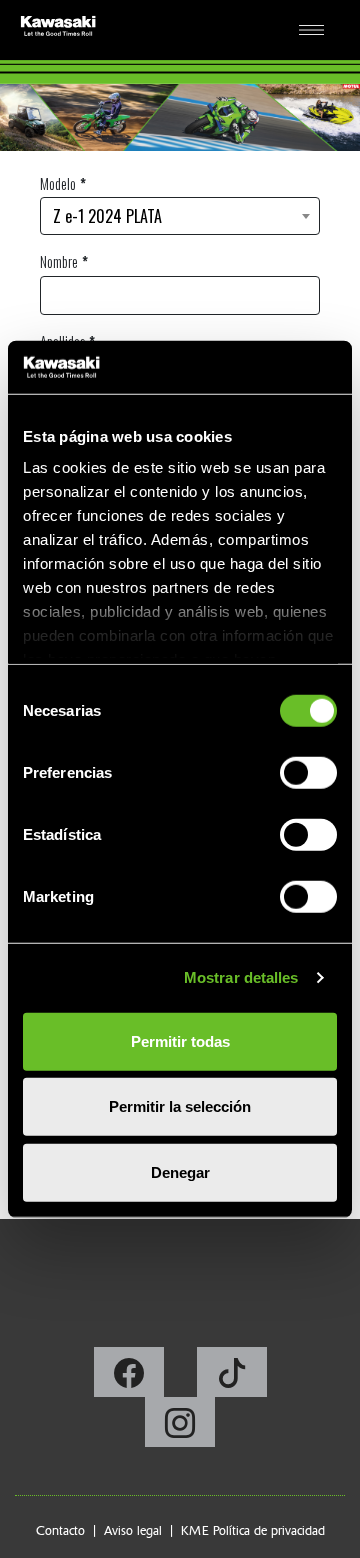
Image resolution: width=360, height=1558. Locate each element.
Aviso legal (133, 1530)
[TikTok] (232, 1378)
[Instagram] (180, 1428)
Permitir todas (180, 1040)
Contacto (60, 1530)
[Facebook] (130, 1378)
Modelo (58, 183)
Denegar (180, 1171)
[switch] (308, 772)
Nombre (59, 261)
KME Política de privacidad (253, 1530)
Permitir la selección (180, 1106)
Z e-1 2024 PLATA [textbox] (107, 216)
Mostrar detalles (241, 977)
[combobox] (180, 216)
